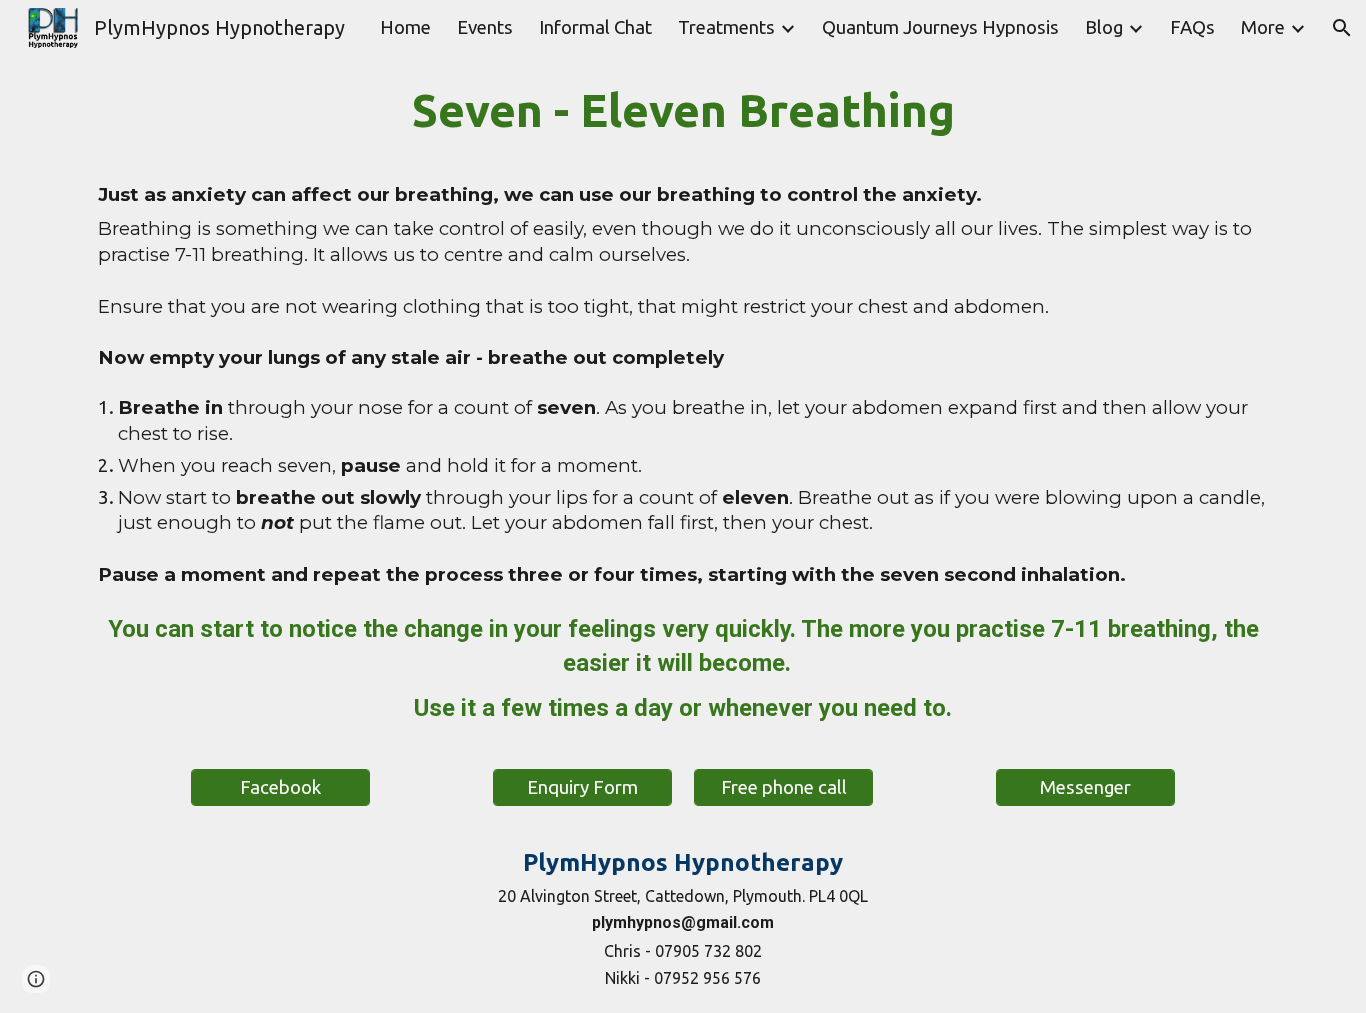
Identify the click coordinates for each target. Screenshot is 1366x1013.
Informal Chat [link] (595, 27)
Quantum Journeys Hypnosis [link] (940, 27)
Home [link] (405, 27)
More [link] (1263, 27)
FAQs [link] (1192, 27)
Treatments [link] (726, 27)
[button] (1342, 28)
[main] (682, 336)
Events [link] (485, 27)
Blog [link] (1104, 27)
